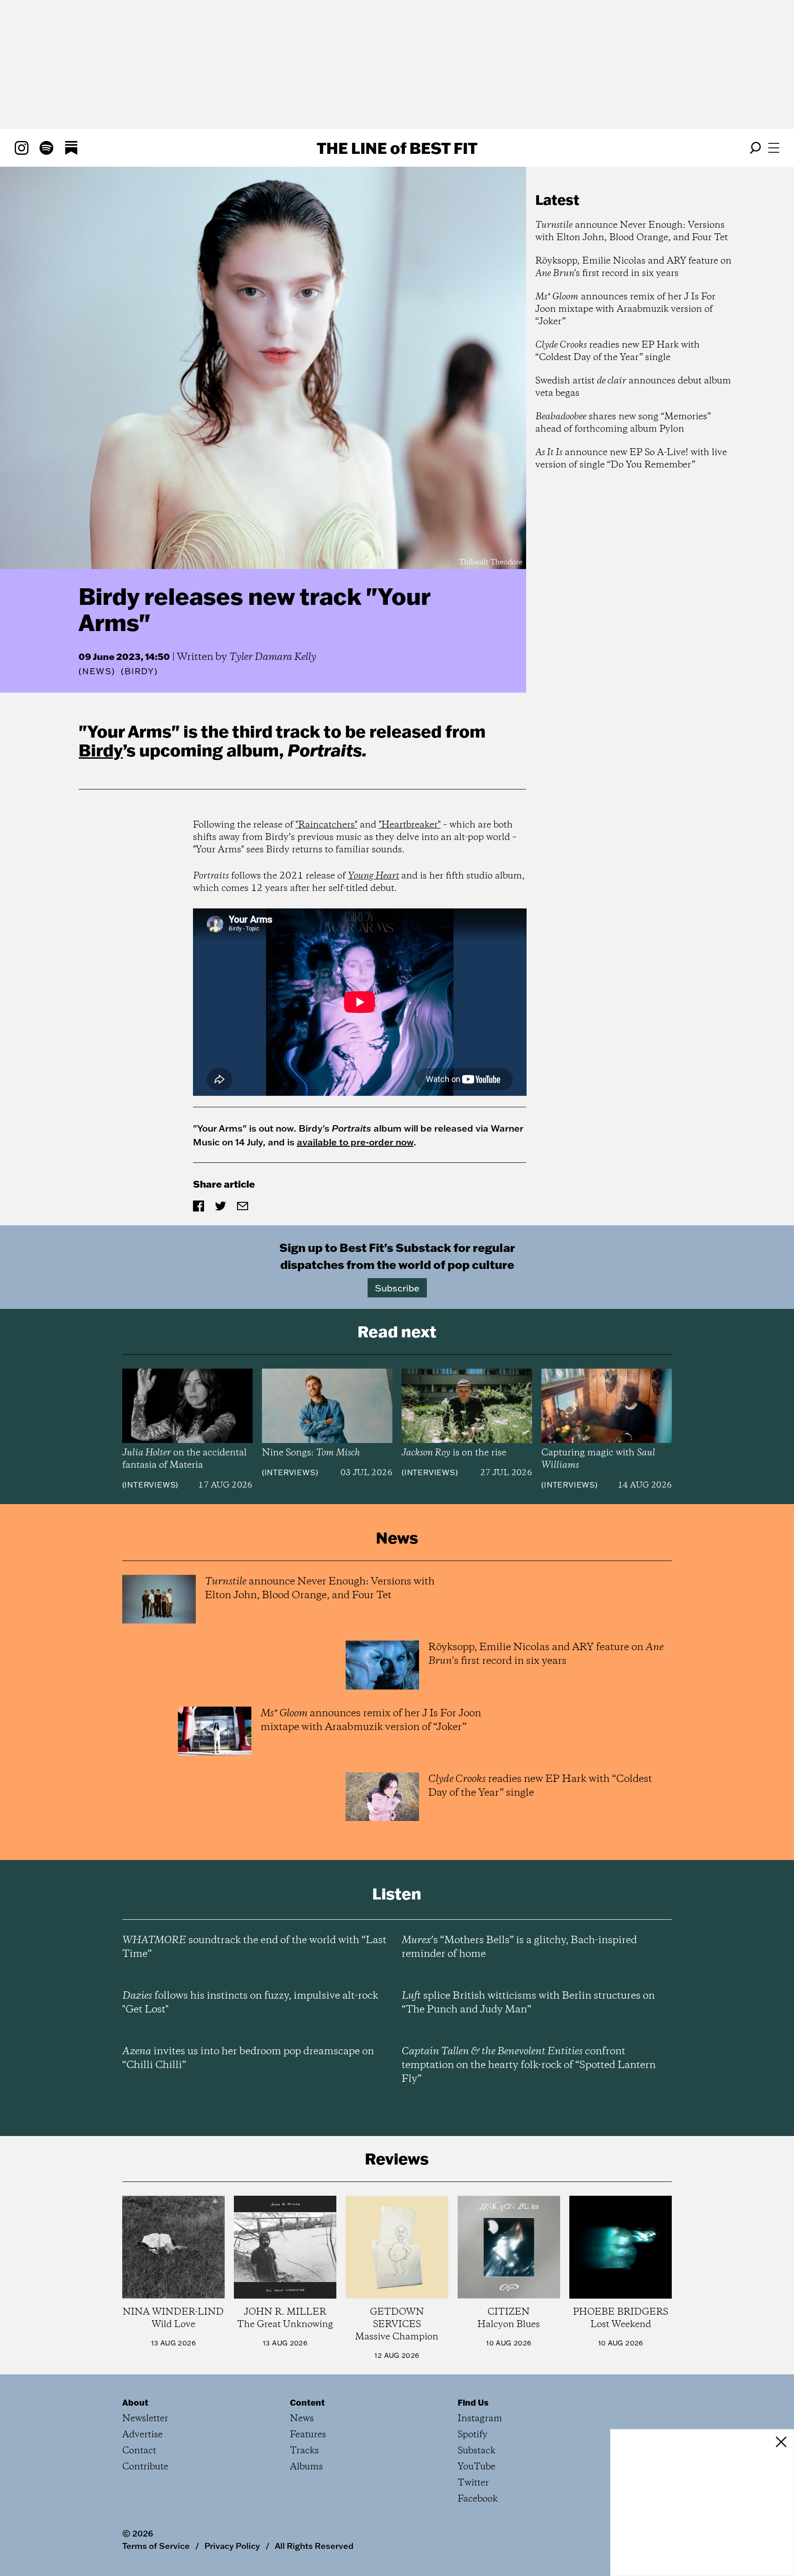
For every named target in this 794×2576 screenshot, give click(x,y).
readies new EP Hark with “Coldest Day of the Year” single (618, 351)
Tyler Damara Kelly (273, 657)
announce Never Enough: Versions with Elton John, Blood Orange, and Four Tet (632, 231)
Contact (139, 2451)
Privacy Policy (232, 2546)
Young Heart (374, 876)
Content (307, 2402)
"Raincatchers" (326, 825)
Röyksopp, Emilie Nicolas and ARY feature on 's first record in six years (633, 267)
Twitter (473, 2483)
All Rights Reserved (314, 2546)
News (97, 671)
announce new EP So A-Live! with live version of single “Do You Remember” (631, 459)
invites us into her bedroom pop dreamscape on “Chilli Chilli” (248, 2058)
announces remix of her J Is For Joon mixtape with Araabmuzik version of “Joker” (625, 309)
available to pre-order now (355, 1142)
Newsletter (145, 2419)
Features (308, 2435)
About (135, 2402)
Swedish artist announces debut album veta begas (633, 387)
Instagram (480, 2419)
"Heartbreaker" (410, 825)
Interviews (150, 1485)
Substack (476, 2451)
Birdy (101, 750)
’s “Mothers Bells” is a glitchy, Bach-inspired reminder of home (519, 1947)
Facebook (478, 2499)
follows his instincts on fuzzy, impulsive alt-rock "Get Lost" (250, 2003)
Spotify (473, 2435)
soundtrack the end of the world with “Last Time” (254, 1947)
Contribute (145, 2467)
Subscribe (397, 1288)
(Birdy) (139, 671)
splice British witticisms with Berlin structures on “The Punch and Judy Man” (528, 2003)
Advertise (142, 2435)
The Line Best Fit (397, 148)
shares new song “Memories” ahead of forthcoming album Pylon (623, 423)
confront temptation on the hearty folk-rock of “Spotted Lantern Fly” (529, 2065)
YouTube (476, 2467)
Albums (306, 2467)
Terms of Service (156, 2546)
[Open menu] (774, 148)
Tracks (304, 2451)
